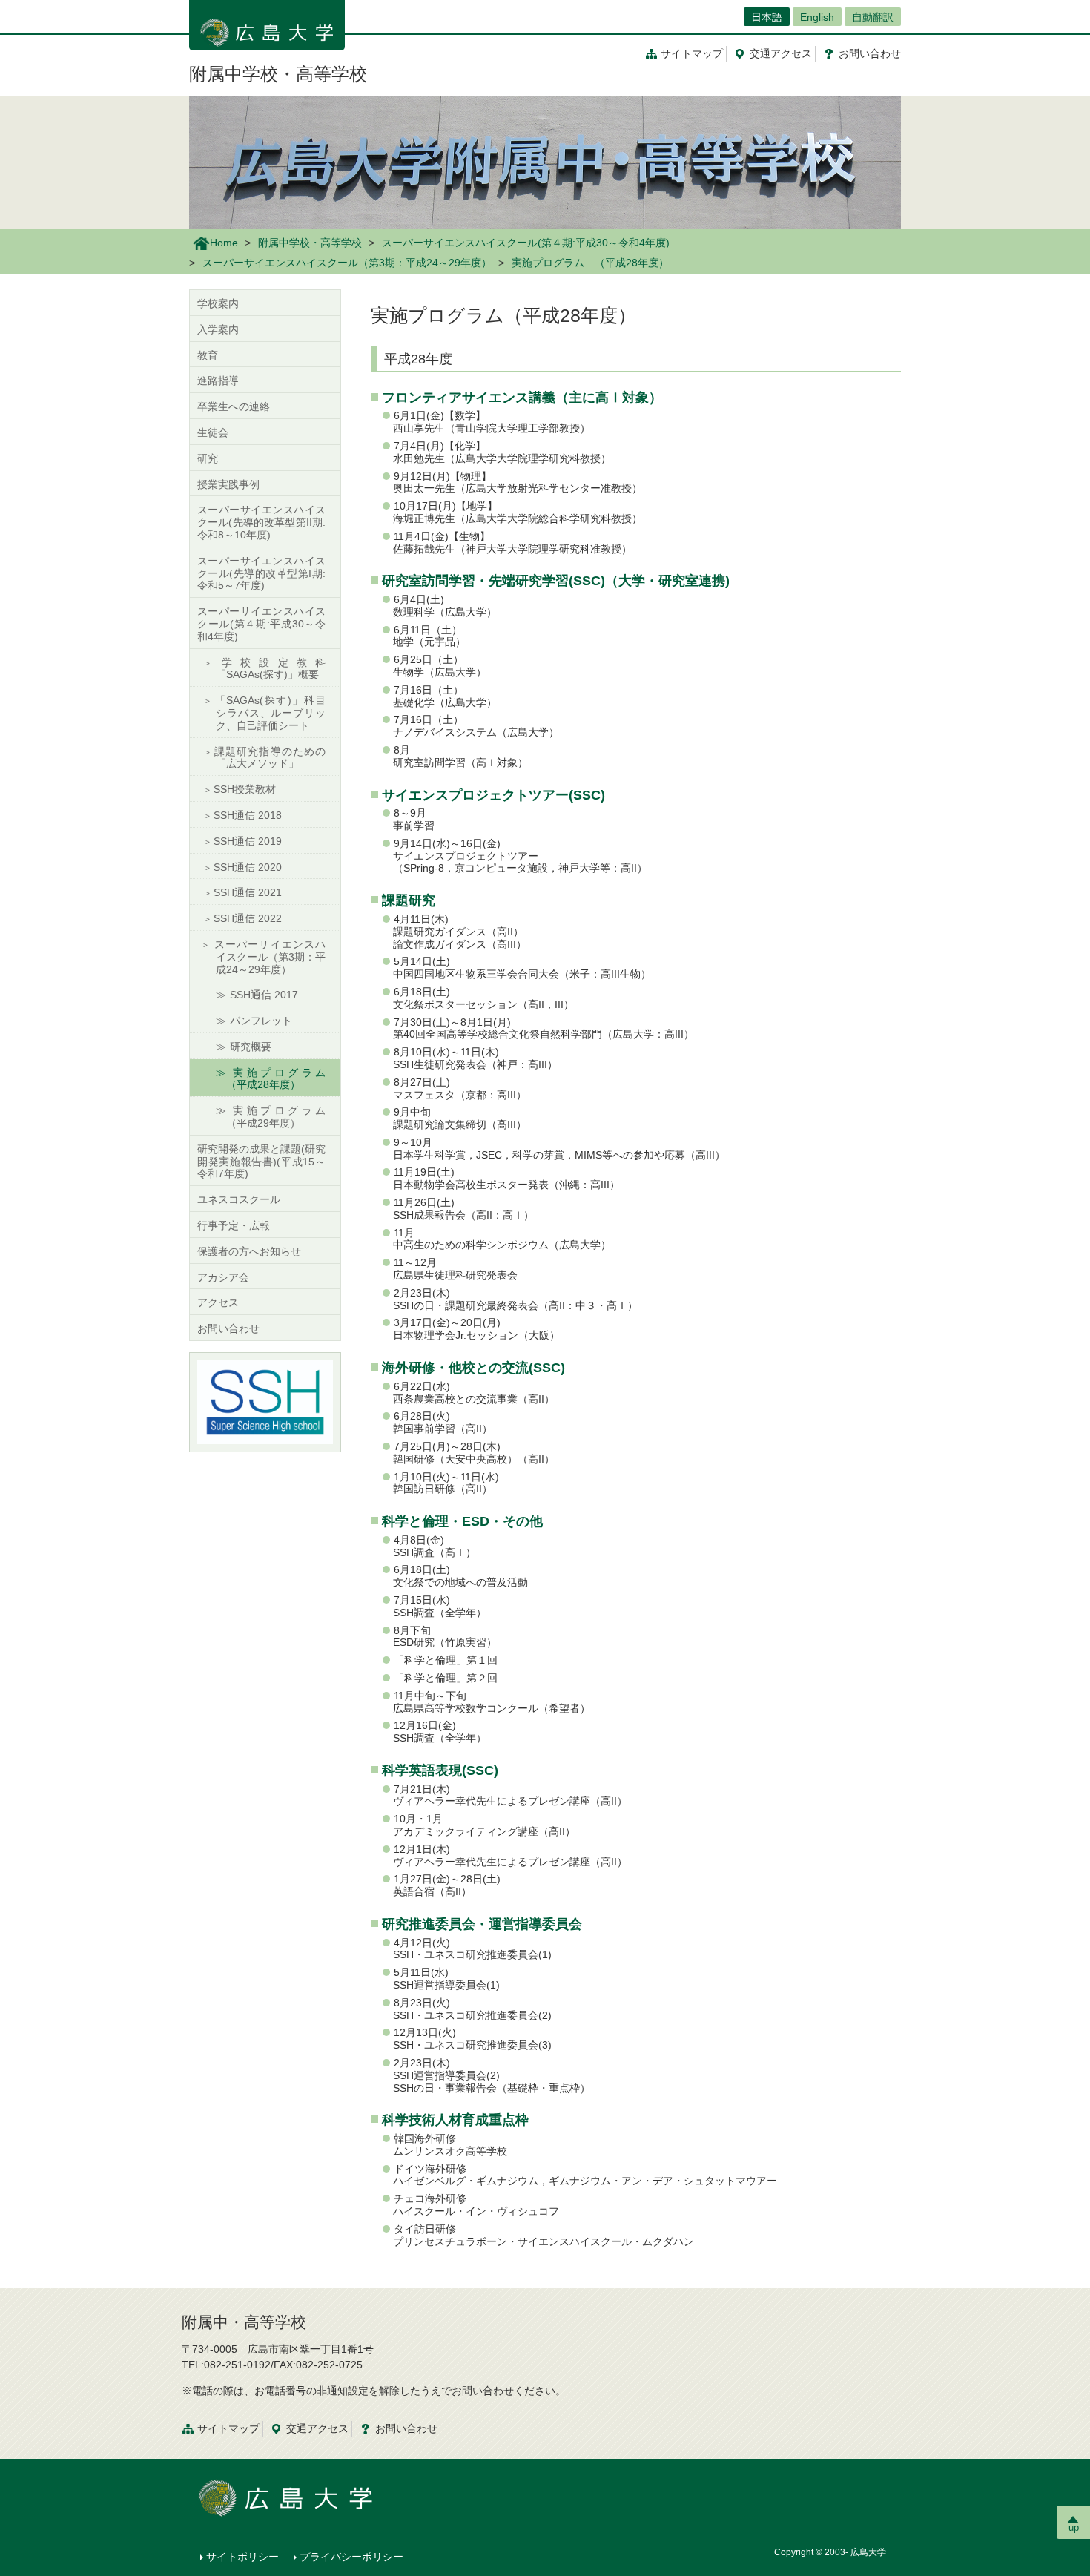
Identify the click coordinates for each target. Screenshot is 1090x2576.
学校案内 (218, 303)
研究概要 (251, 1047)
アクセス (781, 53)
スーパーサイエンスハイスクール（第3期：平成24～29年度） (347, 263)
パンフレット (261, 1021)
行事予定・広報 (234, 1225)
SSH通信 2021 (248, 892)
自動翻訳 (873, 17)
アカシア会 (223, 1277)
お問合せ (870, 53)
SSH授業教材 (245, 789)
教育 (208, 355)
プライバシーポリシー (351, 2557)
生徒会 (213, 432)
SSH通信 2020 (248, 867)
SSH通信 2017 (264, 995)
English (817, 17)
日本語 (767, 17)
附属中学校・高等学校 (278, 74)
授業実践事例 (228, 484)
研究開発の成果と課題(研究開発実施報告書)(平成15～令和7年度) (261, 1162)
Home (224, 243)
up (1074, 2527)
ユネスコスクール (239, 1199)
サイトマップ (692, 53)
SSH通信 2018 (248, 815)
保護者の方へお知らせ (249, 1251)
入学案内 (218, 329)
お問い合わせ (228, 1328)
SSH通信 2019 (248, 841)
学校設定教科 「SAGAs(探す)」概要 (275, 669)
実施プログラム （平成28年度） (281, 1079)
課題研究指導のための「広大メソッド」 (270, 758)
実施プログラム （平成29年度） (281, 1117)
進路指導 (218, 381)
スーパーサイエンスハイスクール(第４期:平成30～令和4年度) (526, 243)
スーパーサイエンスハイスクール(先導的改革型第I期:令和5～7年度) (261, 573)
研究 (208, 458)
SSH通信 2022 (248, 918)
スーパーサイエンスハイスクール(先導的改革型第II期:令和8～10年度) (261, 522)
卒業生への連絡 (234, 406)
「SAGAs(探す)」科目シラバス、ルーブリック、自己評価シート (270, 713)
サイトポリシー (242, 2557)
